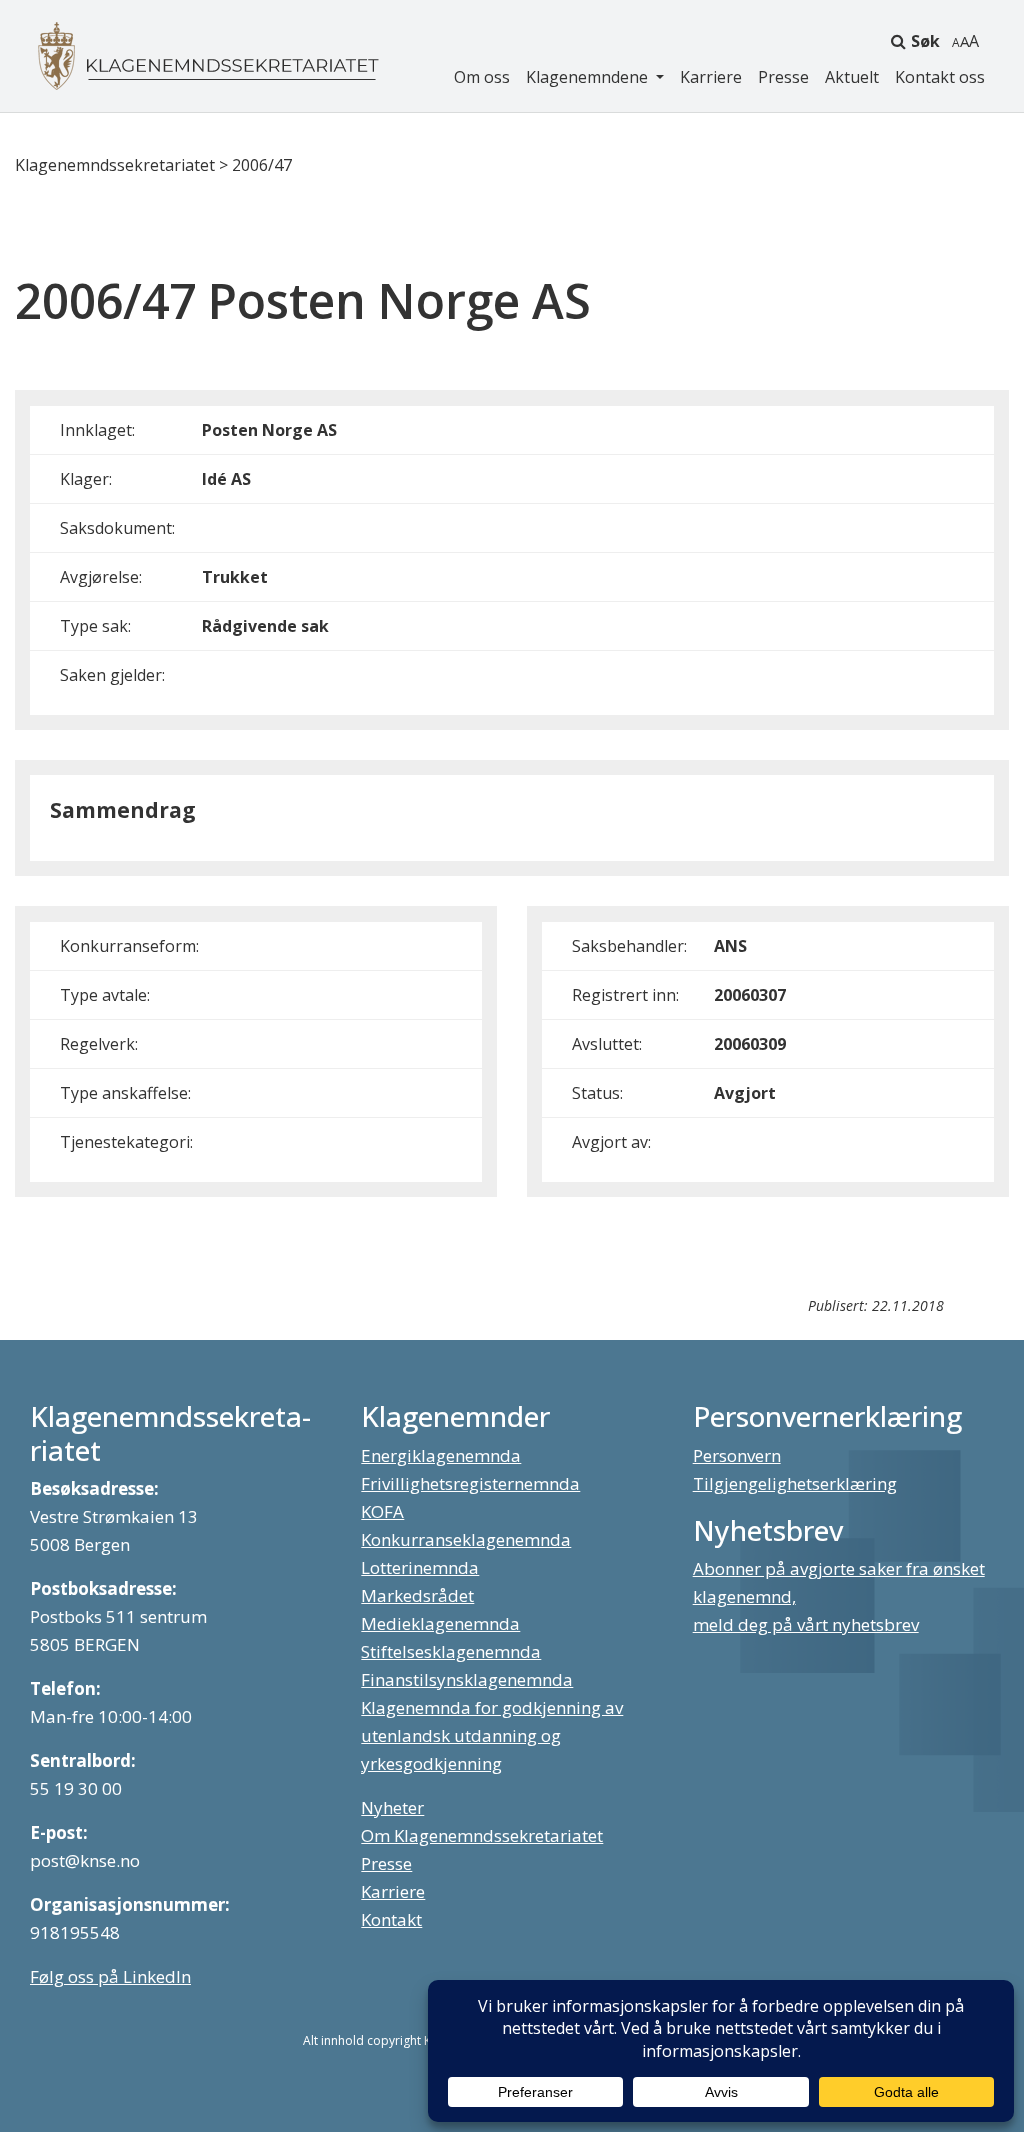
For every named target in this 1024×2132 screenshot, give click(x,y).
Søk (925, 41)
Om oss (482, 77)
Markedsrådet (417, 1595)
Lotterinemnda (420, 1567)
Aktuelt (852, 77)
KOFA (382, 1511)
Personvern (737, 1455)
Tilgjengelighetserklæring (795, 1483)
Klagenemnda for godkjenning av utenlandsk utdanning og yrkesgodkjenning (492, 1735)
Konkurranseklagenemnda (466, 1539)
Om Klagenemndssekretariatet (482, 1835)
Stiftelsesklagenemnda (451, 1651)
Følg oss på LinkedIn (110, 1976)
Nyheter (392, 1807)
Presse (783, 77)
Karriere (711, 77)
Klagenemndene (589, 77)
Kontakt (391, 1919)
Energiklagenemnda (441, 1455)
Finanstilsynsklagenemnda (467, 1679)
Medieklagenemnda (440, 1623)
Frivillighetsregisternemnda (470, 1483)
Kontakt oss (940, 77)
